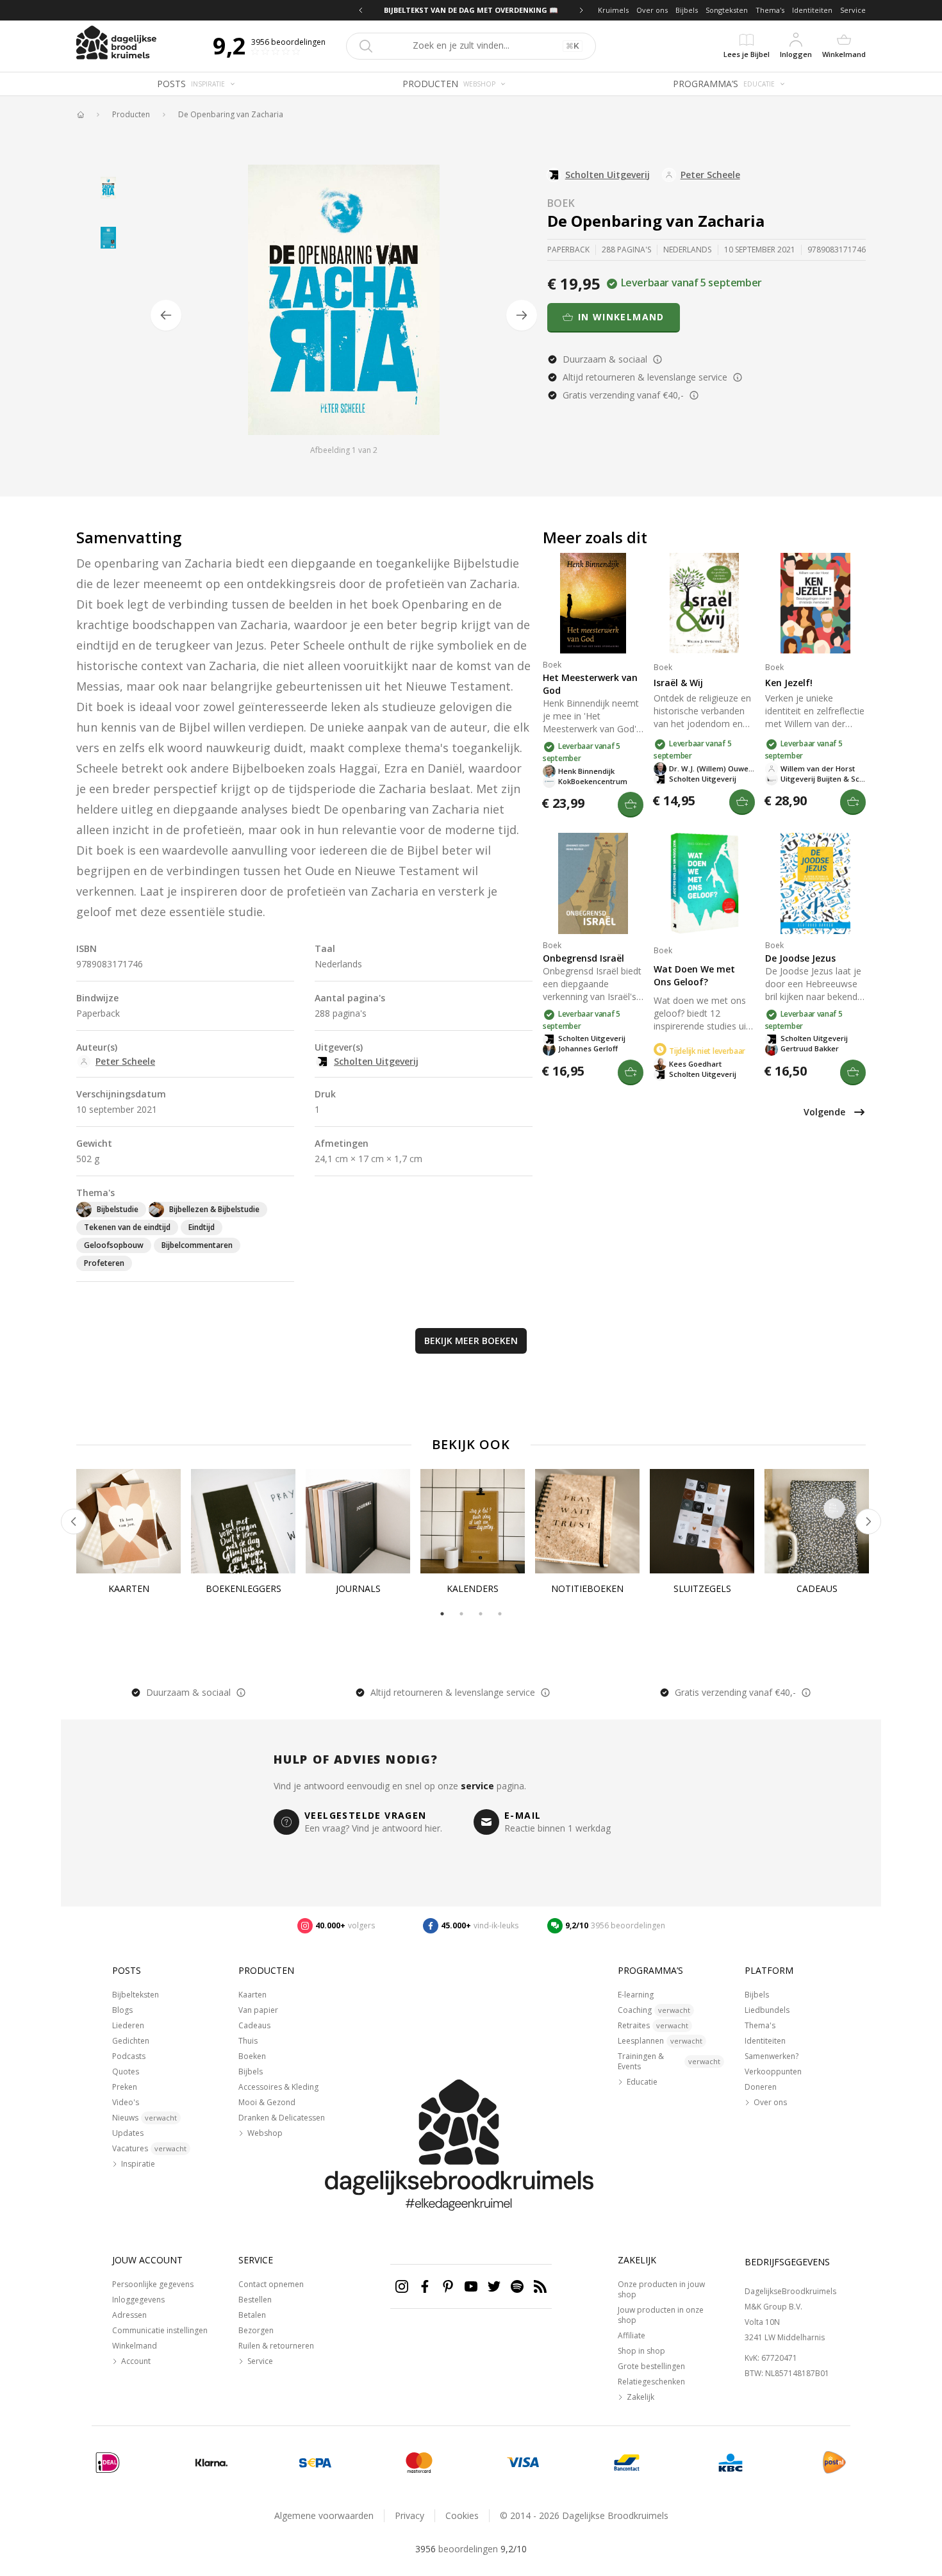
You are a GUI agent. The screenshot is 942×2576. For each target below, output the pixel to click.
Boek (561, 203)
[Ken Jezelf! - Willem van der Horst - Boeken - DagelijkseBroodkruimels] (815, 603)
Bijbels (687, 10)
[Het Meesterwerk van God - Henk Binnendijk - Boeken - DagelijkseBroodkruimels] (593, 603)
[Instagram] (402, 2286)
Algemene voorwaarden (324, 2515)
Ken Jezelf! (789, 683)
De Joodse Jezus (800, 958)
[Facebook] (425, 2286)
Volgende (824, 1112)
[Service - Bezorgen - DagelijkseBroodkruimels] (834, 2463)
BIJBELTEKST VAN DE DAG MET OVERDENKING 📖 (471, 10)
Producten (131, 115)
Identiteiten (812, 10)
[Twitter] (494, 2286)
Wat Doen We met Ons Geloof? (694, 975)
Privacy (409, 2515)
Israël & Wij (678, 683)
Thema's (770, 10)
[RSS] (540, 2286)
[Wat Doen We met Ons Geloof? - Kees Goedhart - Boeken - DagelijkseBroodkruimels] (704, 883)
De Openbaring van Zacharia (231, 115)
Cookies (462, 2515)
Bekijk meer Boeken (471, 1341)
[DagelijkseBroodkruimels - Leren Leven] (80, 115)
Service (853, 10)
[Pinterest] (448, 2286)
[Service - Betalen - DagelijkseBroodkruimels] (108, 2463)
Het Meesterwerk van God (590, 684)
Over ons (652, 10)
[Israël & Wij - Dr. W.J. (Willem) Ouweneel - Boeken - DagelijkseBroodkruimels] (704, 603)
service (477, 1786)
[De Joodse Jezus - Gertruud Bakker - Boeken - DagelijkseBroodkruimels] (815, 883)
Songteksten (727, 10)
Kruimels (613, 10)
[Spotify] (517, 2286)
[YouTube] (471, 2286)
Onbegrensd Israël (583, 958)
